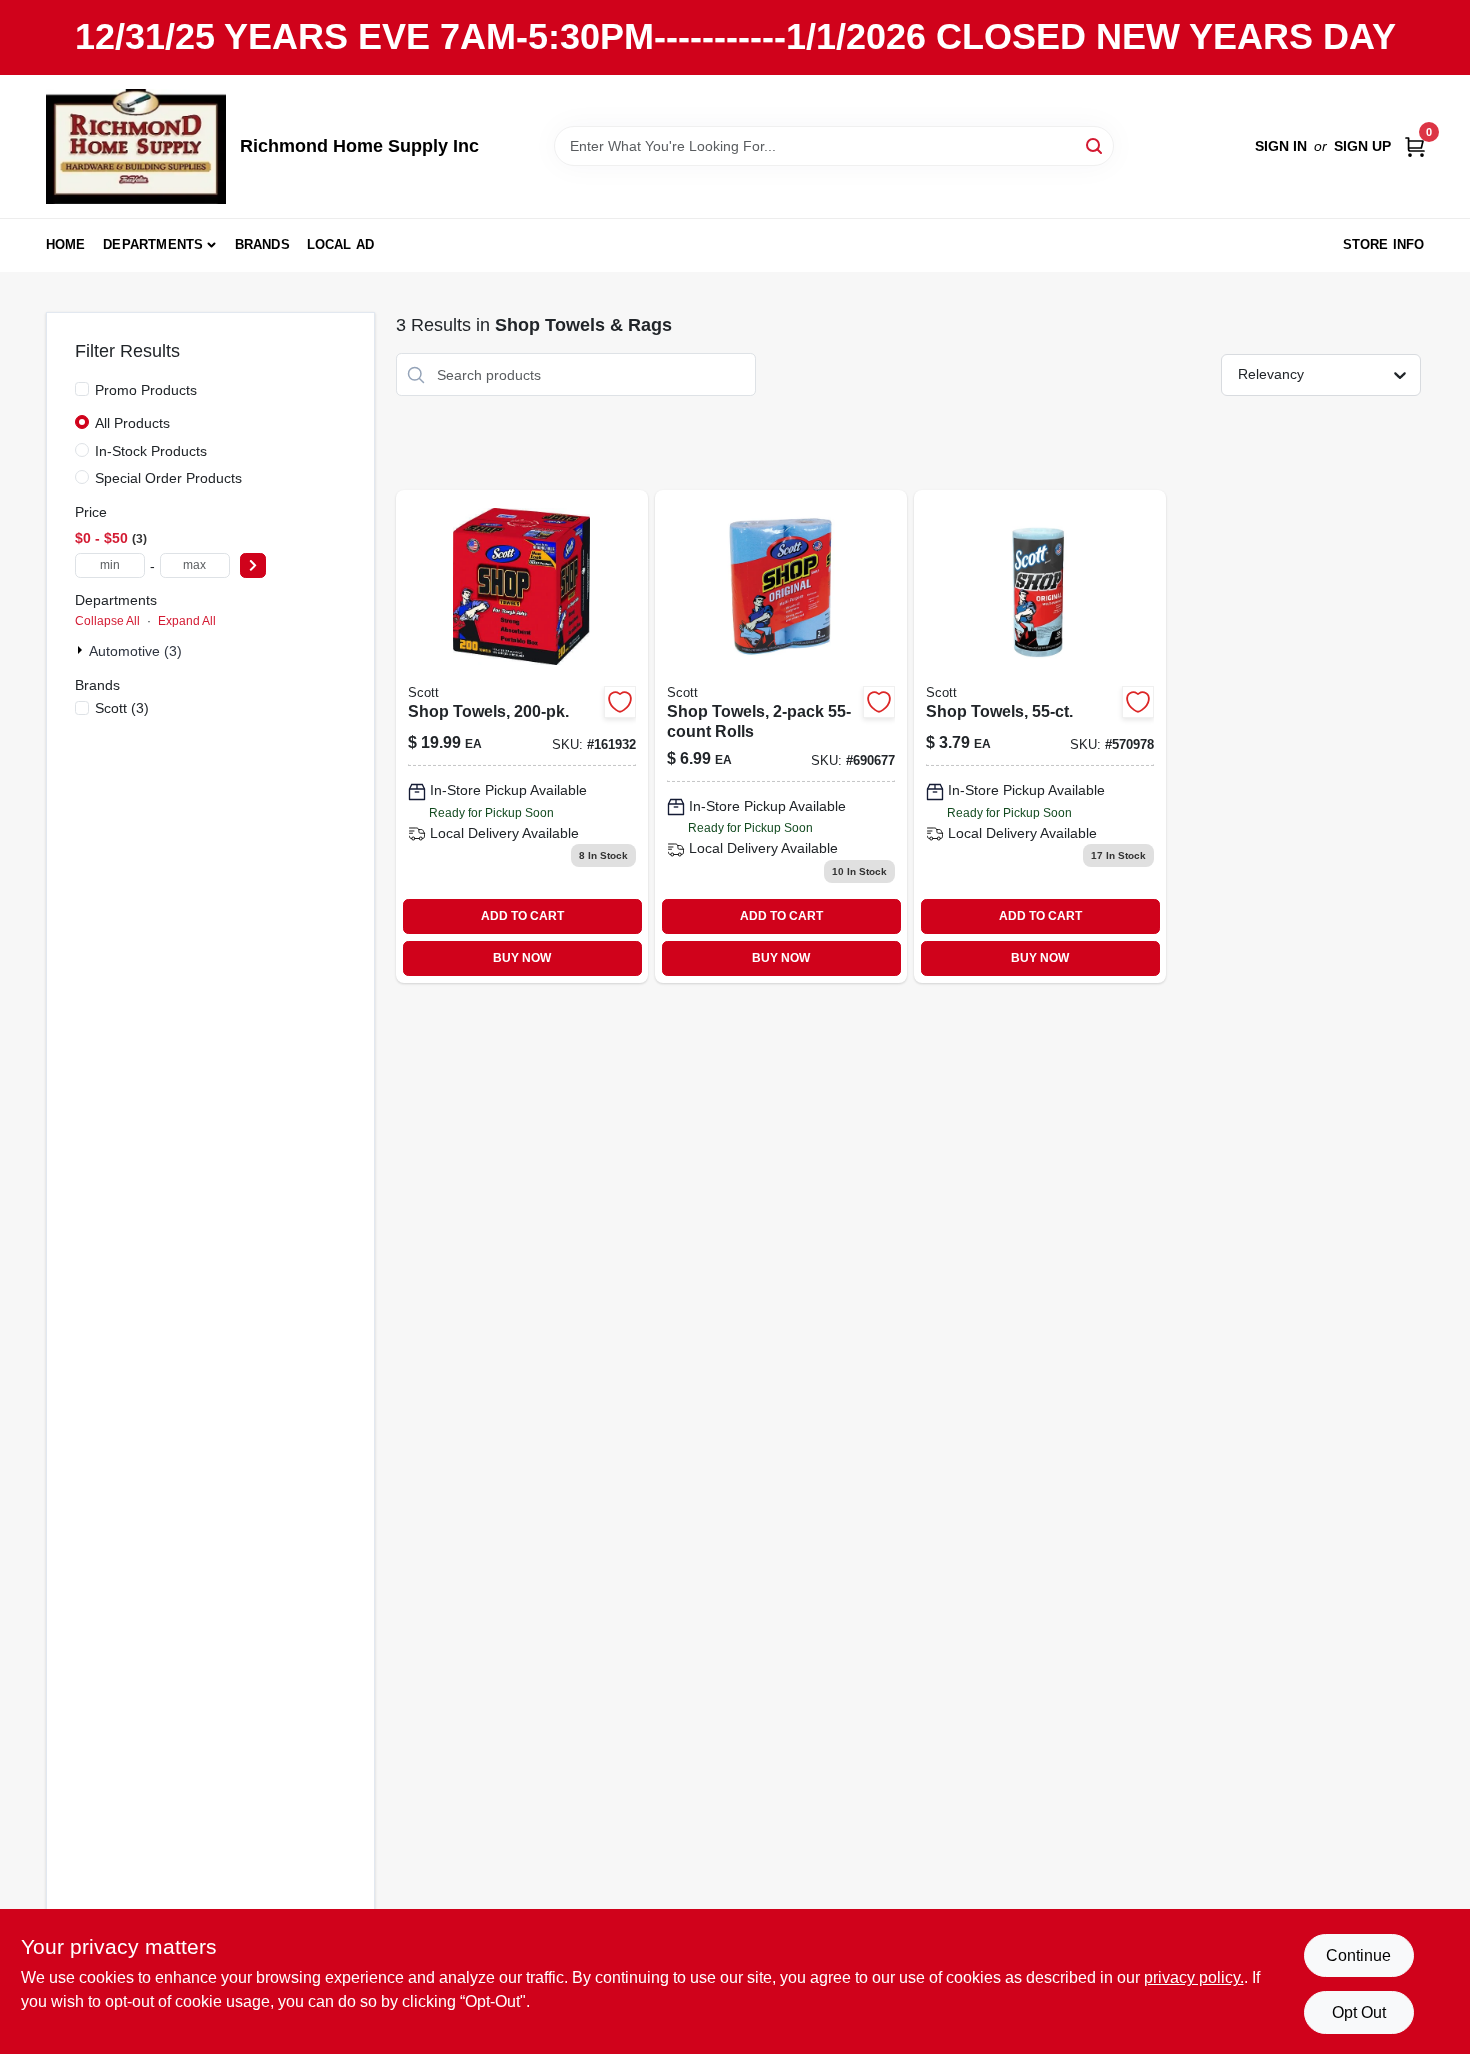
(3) (122, 708)
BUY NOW (522, 958)
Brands (262, 244)
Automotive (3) (135, 651)
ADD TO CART (522, 916)
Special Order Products (168, 478)
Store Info (1384, 244)
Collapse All (107, 621)
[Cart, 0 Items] (1415, 146)
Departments (153, 244)
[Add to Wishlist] (620, 702)
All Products (132, 423)
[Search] (1095, 144)
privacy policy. (1194, 1977)
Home (66, 244)
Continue (1358, 1955)
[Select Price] (253, 565)
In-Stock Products (151, 451)
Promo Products (146, 390)
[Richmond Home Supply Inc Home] (136, 146)
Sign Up (1362, 146)
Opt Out (1359, 2012)
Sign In (1281, 146)
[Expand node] (82, 650)
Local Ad (341, 244)
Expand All (187, 621)
